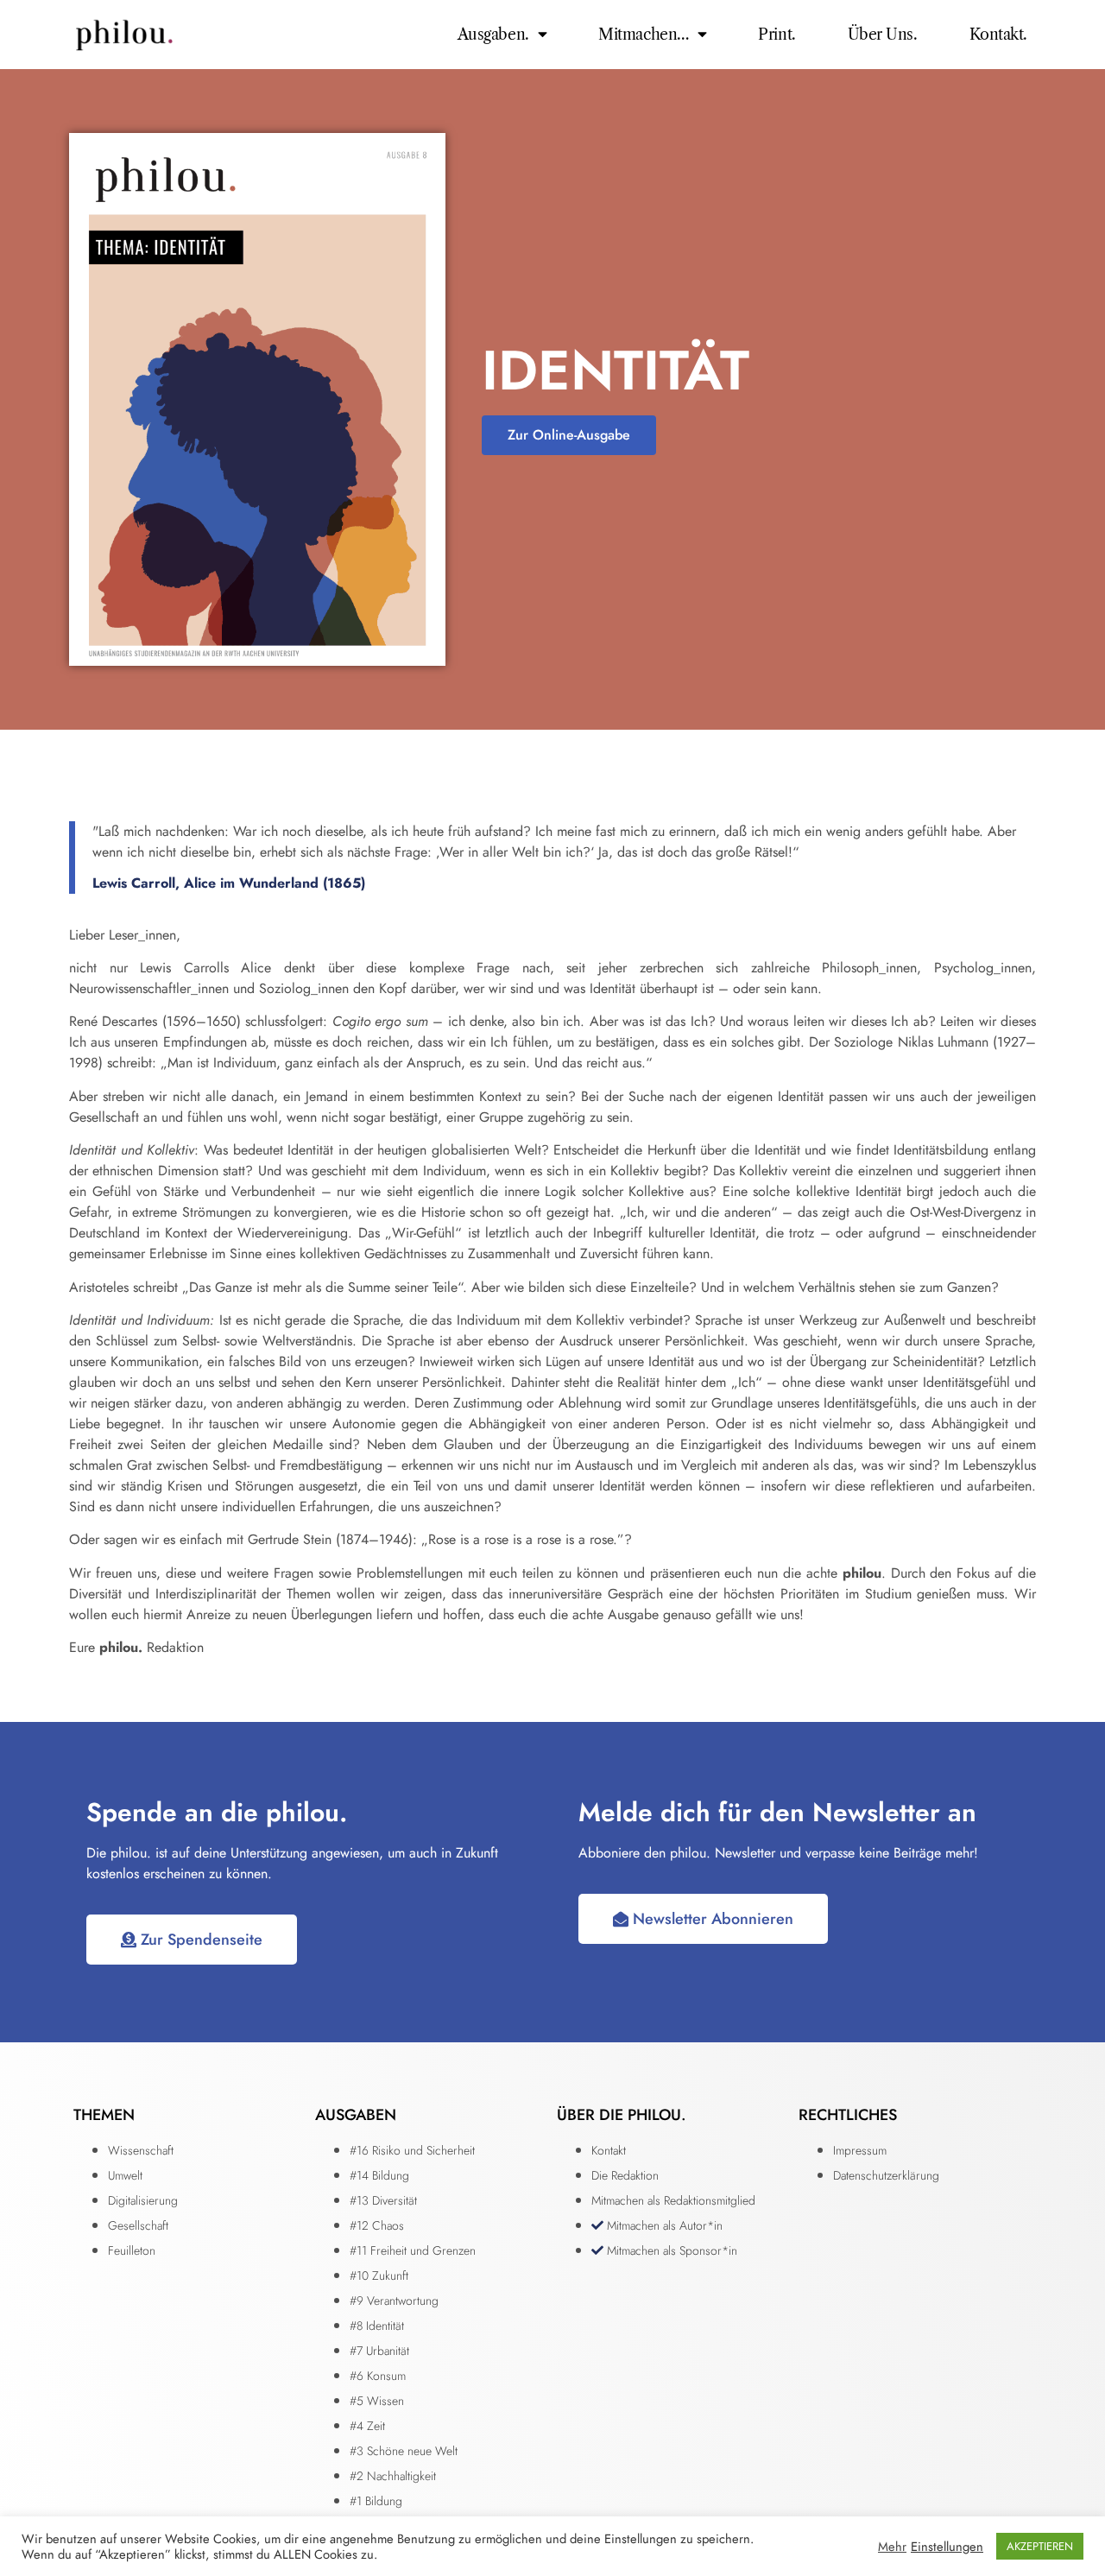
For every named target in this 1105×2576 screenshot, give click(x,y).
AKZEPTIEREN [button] (1040, 2546)
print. (777, 35)
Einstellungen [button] (947, 2547)
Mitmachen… (644, 35)
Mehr (892, 2547)
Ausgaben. (493, 35)
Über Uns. (883, 35)
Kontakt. (998, 35)
